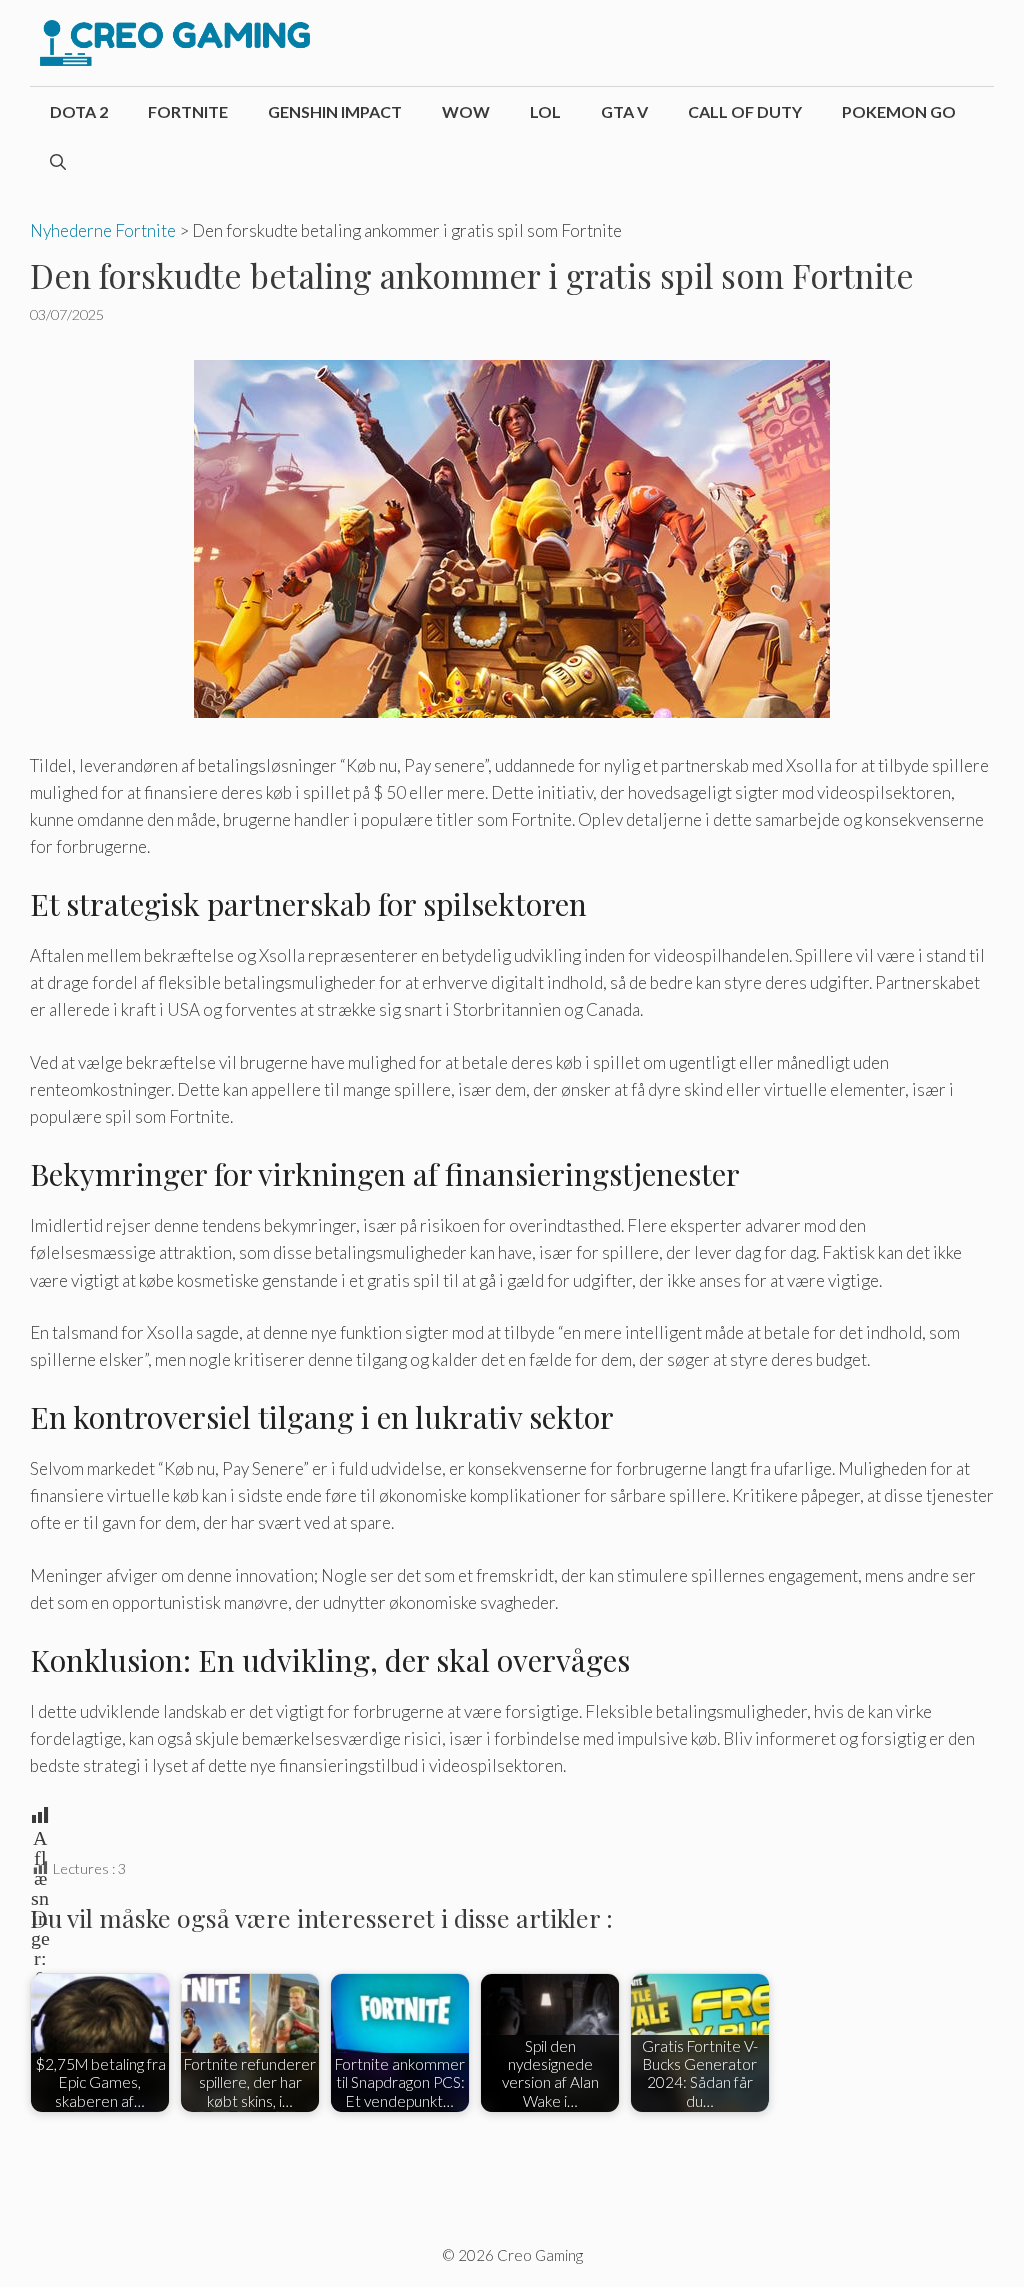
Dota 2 (79, 111)
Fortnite (188, 111)
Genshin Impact (335, 111)
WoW (466, 111)
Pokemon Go (899, 111)
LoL (545, 111)
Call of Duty (745, 111)
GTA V (624, 111)
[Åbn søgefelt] (58, 162)
